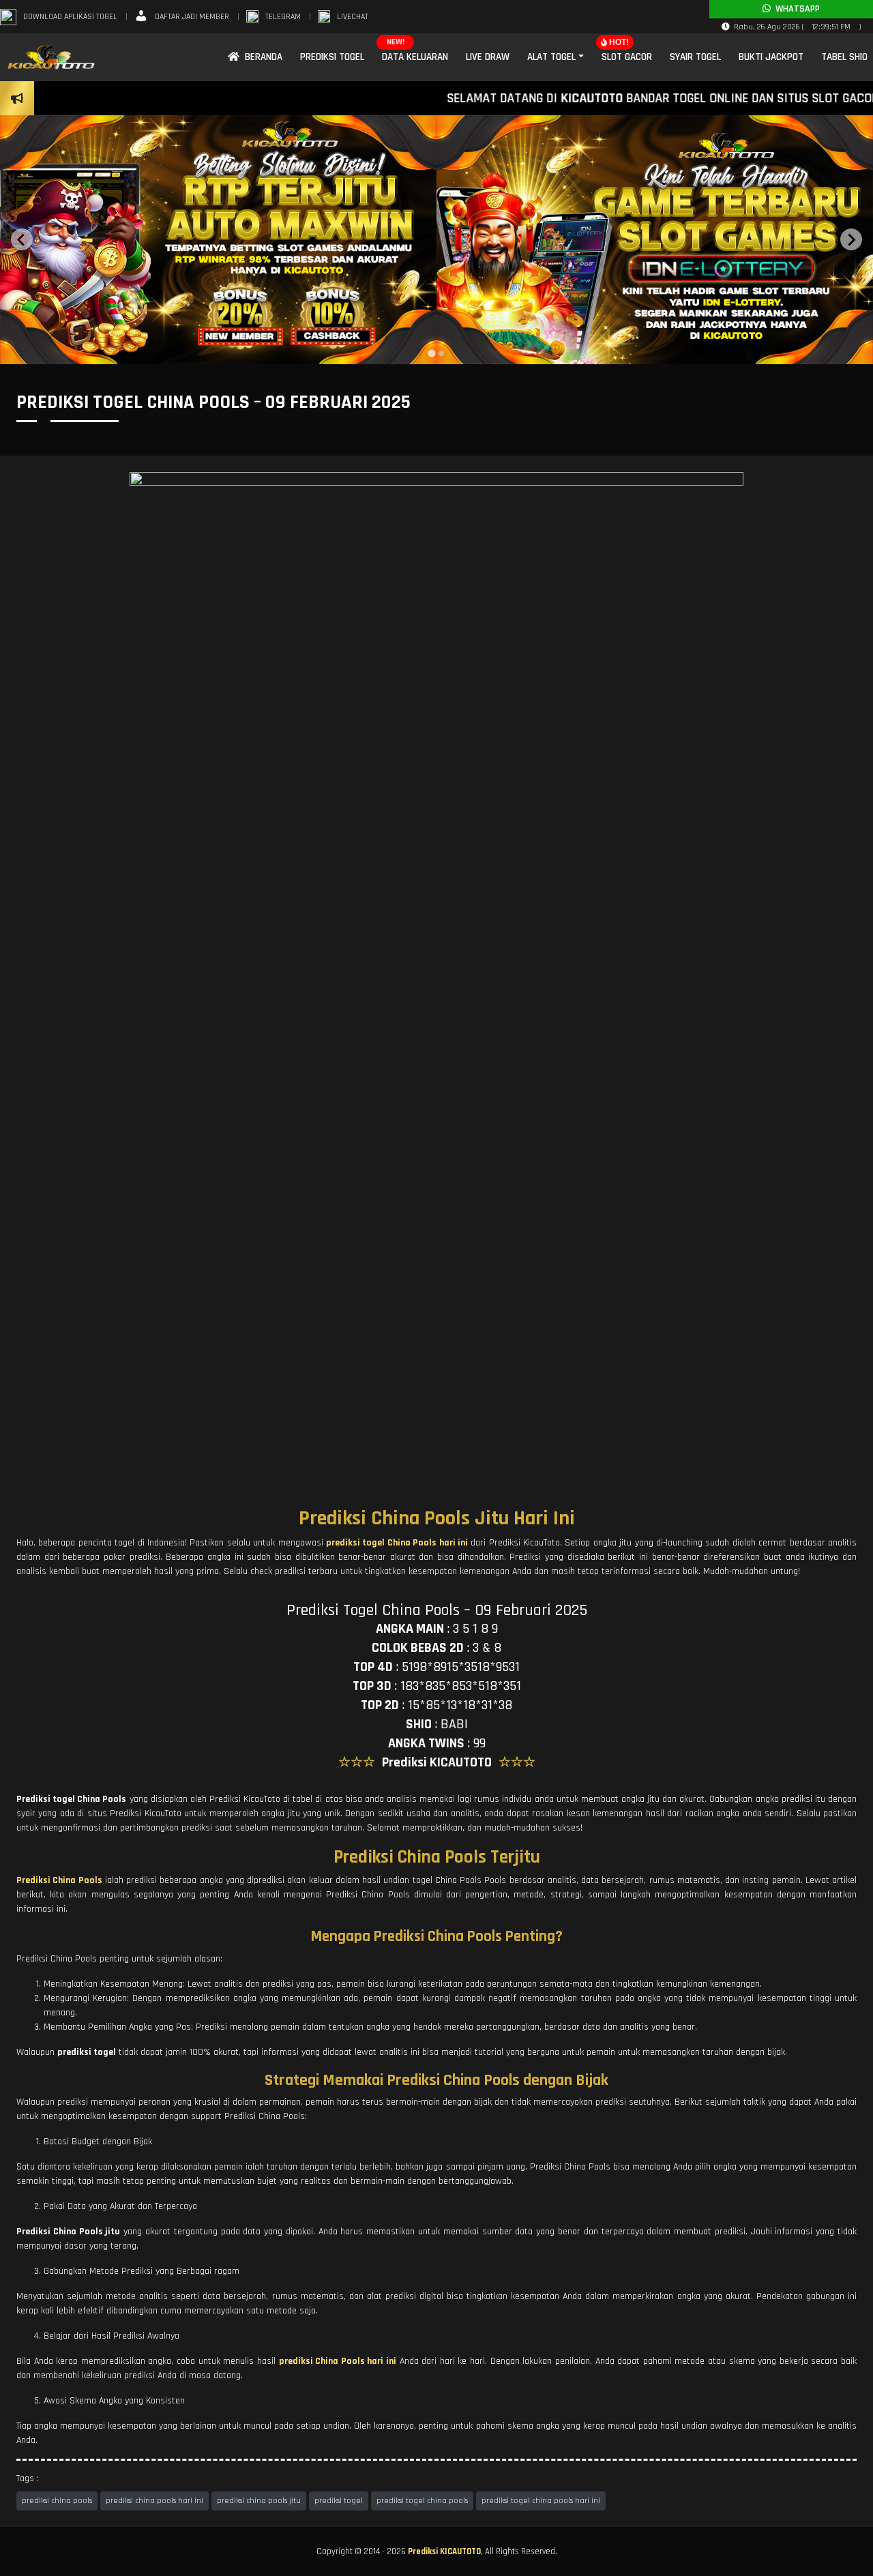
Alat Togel (551, 57)
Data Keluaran (415, 57)
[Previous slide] (22, 239)
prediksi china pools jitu (259, 2501)
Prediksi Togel (332, 57)
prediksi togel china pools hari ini (541, 2501)
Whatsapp (795, 9)
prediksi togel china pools (422, 2501)
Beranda (261, 57)
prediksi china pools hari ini (154, 2501)
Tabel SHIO (844, 57)
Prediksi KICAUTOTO (444, 2551)
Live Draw (488, 57)
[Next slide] (851, 239)
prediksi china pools (57, 2501)
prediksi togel (339, 2501)
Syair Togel (695, 57)
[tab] (431, 354)
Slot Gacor (627, 57)
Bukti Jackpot (771, 57)
